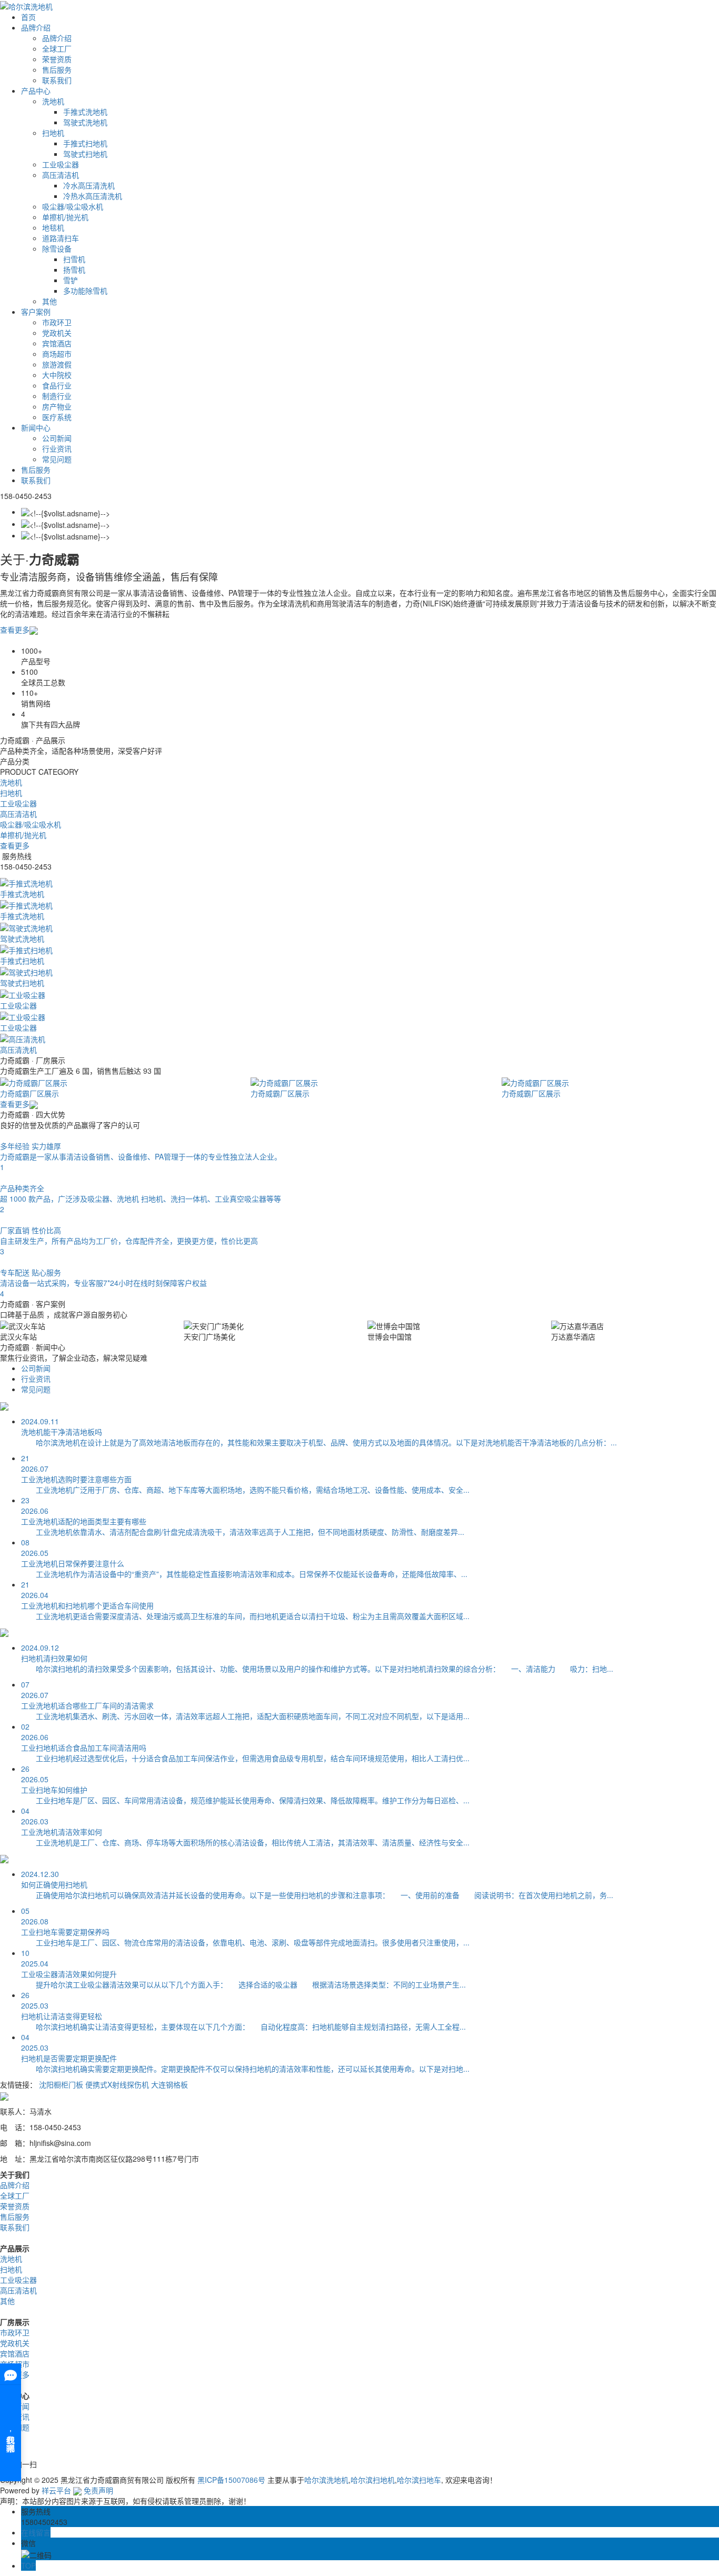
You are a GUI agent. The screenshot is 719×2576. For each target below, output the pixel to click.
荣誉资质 (57, 59)
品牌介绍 (36, 27)
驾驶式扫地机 (85, 154)
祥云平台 (56, 2490)
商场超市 (57, 354)
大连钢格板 (169, 2084)
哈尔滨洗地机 (326, 2480)
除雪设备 (57, 248)
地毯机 (53, 227)
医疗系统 (57, 417)
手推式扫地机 (85, 143)
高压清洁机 (61, 175)
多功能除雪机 (85, 291)
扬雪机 (74, 269)
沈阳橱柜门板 (61, 2084)
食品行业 (57, 385)
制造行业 (57, 396)
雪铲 (71, 280)
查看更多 (15, 630)
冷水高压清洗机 (89, 185)
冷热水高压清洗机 (93, 196)
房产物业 (57, 406)
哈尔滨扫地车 (419, 2480)
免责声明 (98, 2490)
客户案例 (36, 312)
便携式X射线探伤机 (117, 2084)
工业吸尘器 (61, 164)
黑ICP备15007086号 (231, 2480)
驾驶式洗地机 (85, 122)
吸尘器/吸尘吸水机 (73, 206)
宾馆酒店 (57, 343)
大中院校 (57, 375)
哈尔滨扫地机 (373, 2480)
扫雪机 (74, 259)
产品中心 (36, 91)
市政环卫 (57, 322)
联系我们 (57, 80)
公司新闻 (57, 438)
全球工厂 (57, 48)
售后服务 (57, 69)
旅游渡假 (57, 364)
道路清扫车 (61, 238)
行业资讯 (57, 448)
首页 (28, 17)
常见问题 (57, 459)
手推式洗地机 (85, 112)
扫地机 (53, 133)
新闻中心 (36, 427)
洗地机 (53, 101)
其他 (49, 301)
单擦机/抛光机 (65, 217)
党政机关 (57, 333)
